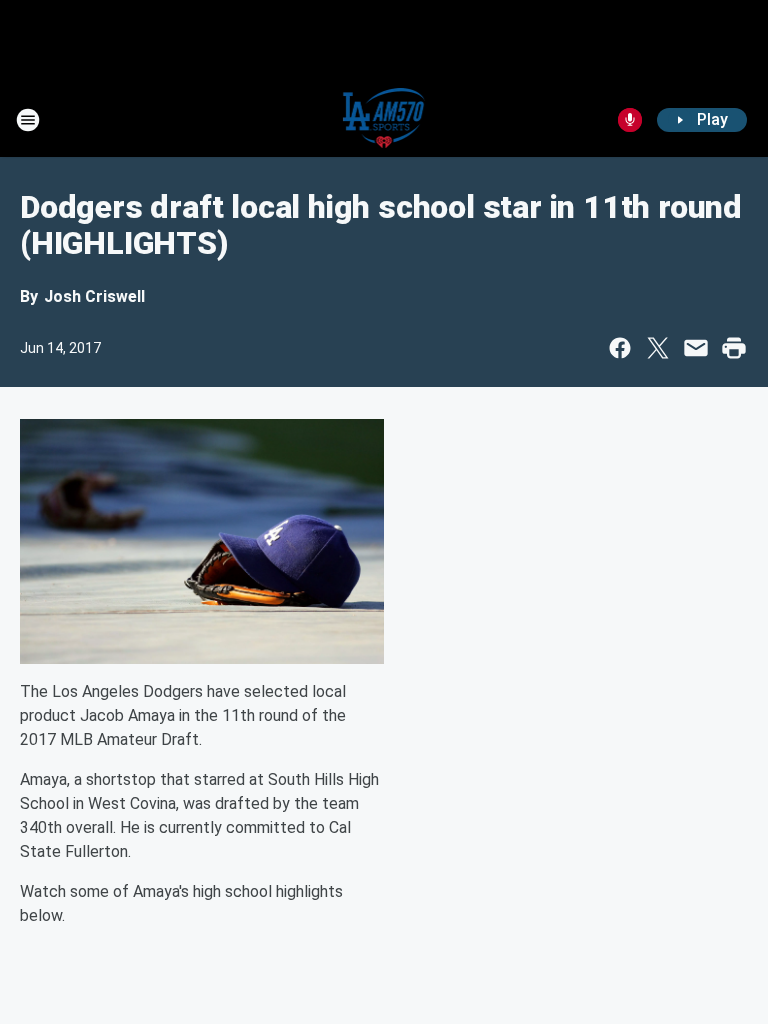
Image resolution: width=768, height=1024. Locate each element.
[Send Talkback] (630, 120)
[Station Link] (384, 120)
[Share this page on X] (658, 348)
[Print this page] (734, 348)
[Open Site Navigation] (28, 120)
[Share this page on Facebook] (620, 348)
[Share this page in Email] (696, 348)
